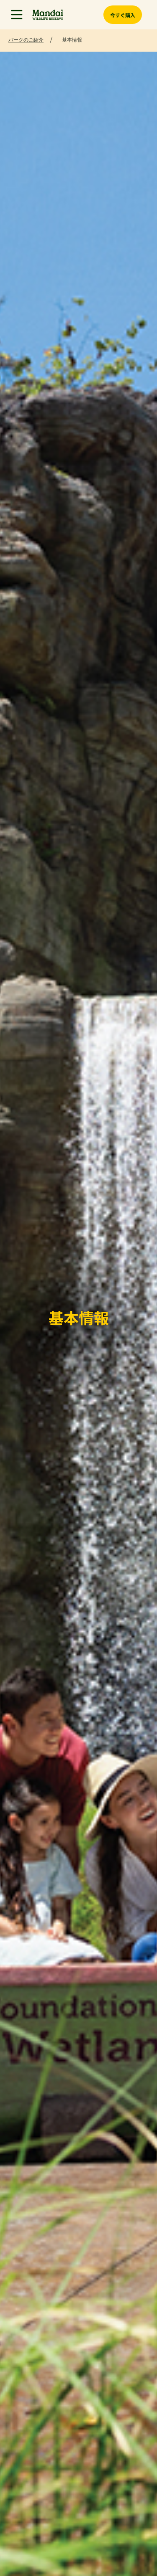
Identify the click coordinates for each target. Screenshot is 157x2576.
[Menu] (17, 15)
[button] (17, 15)
